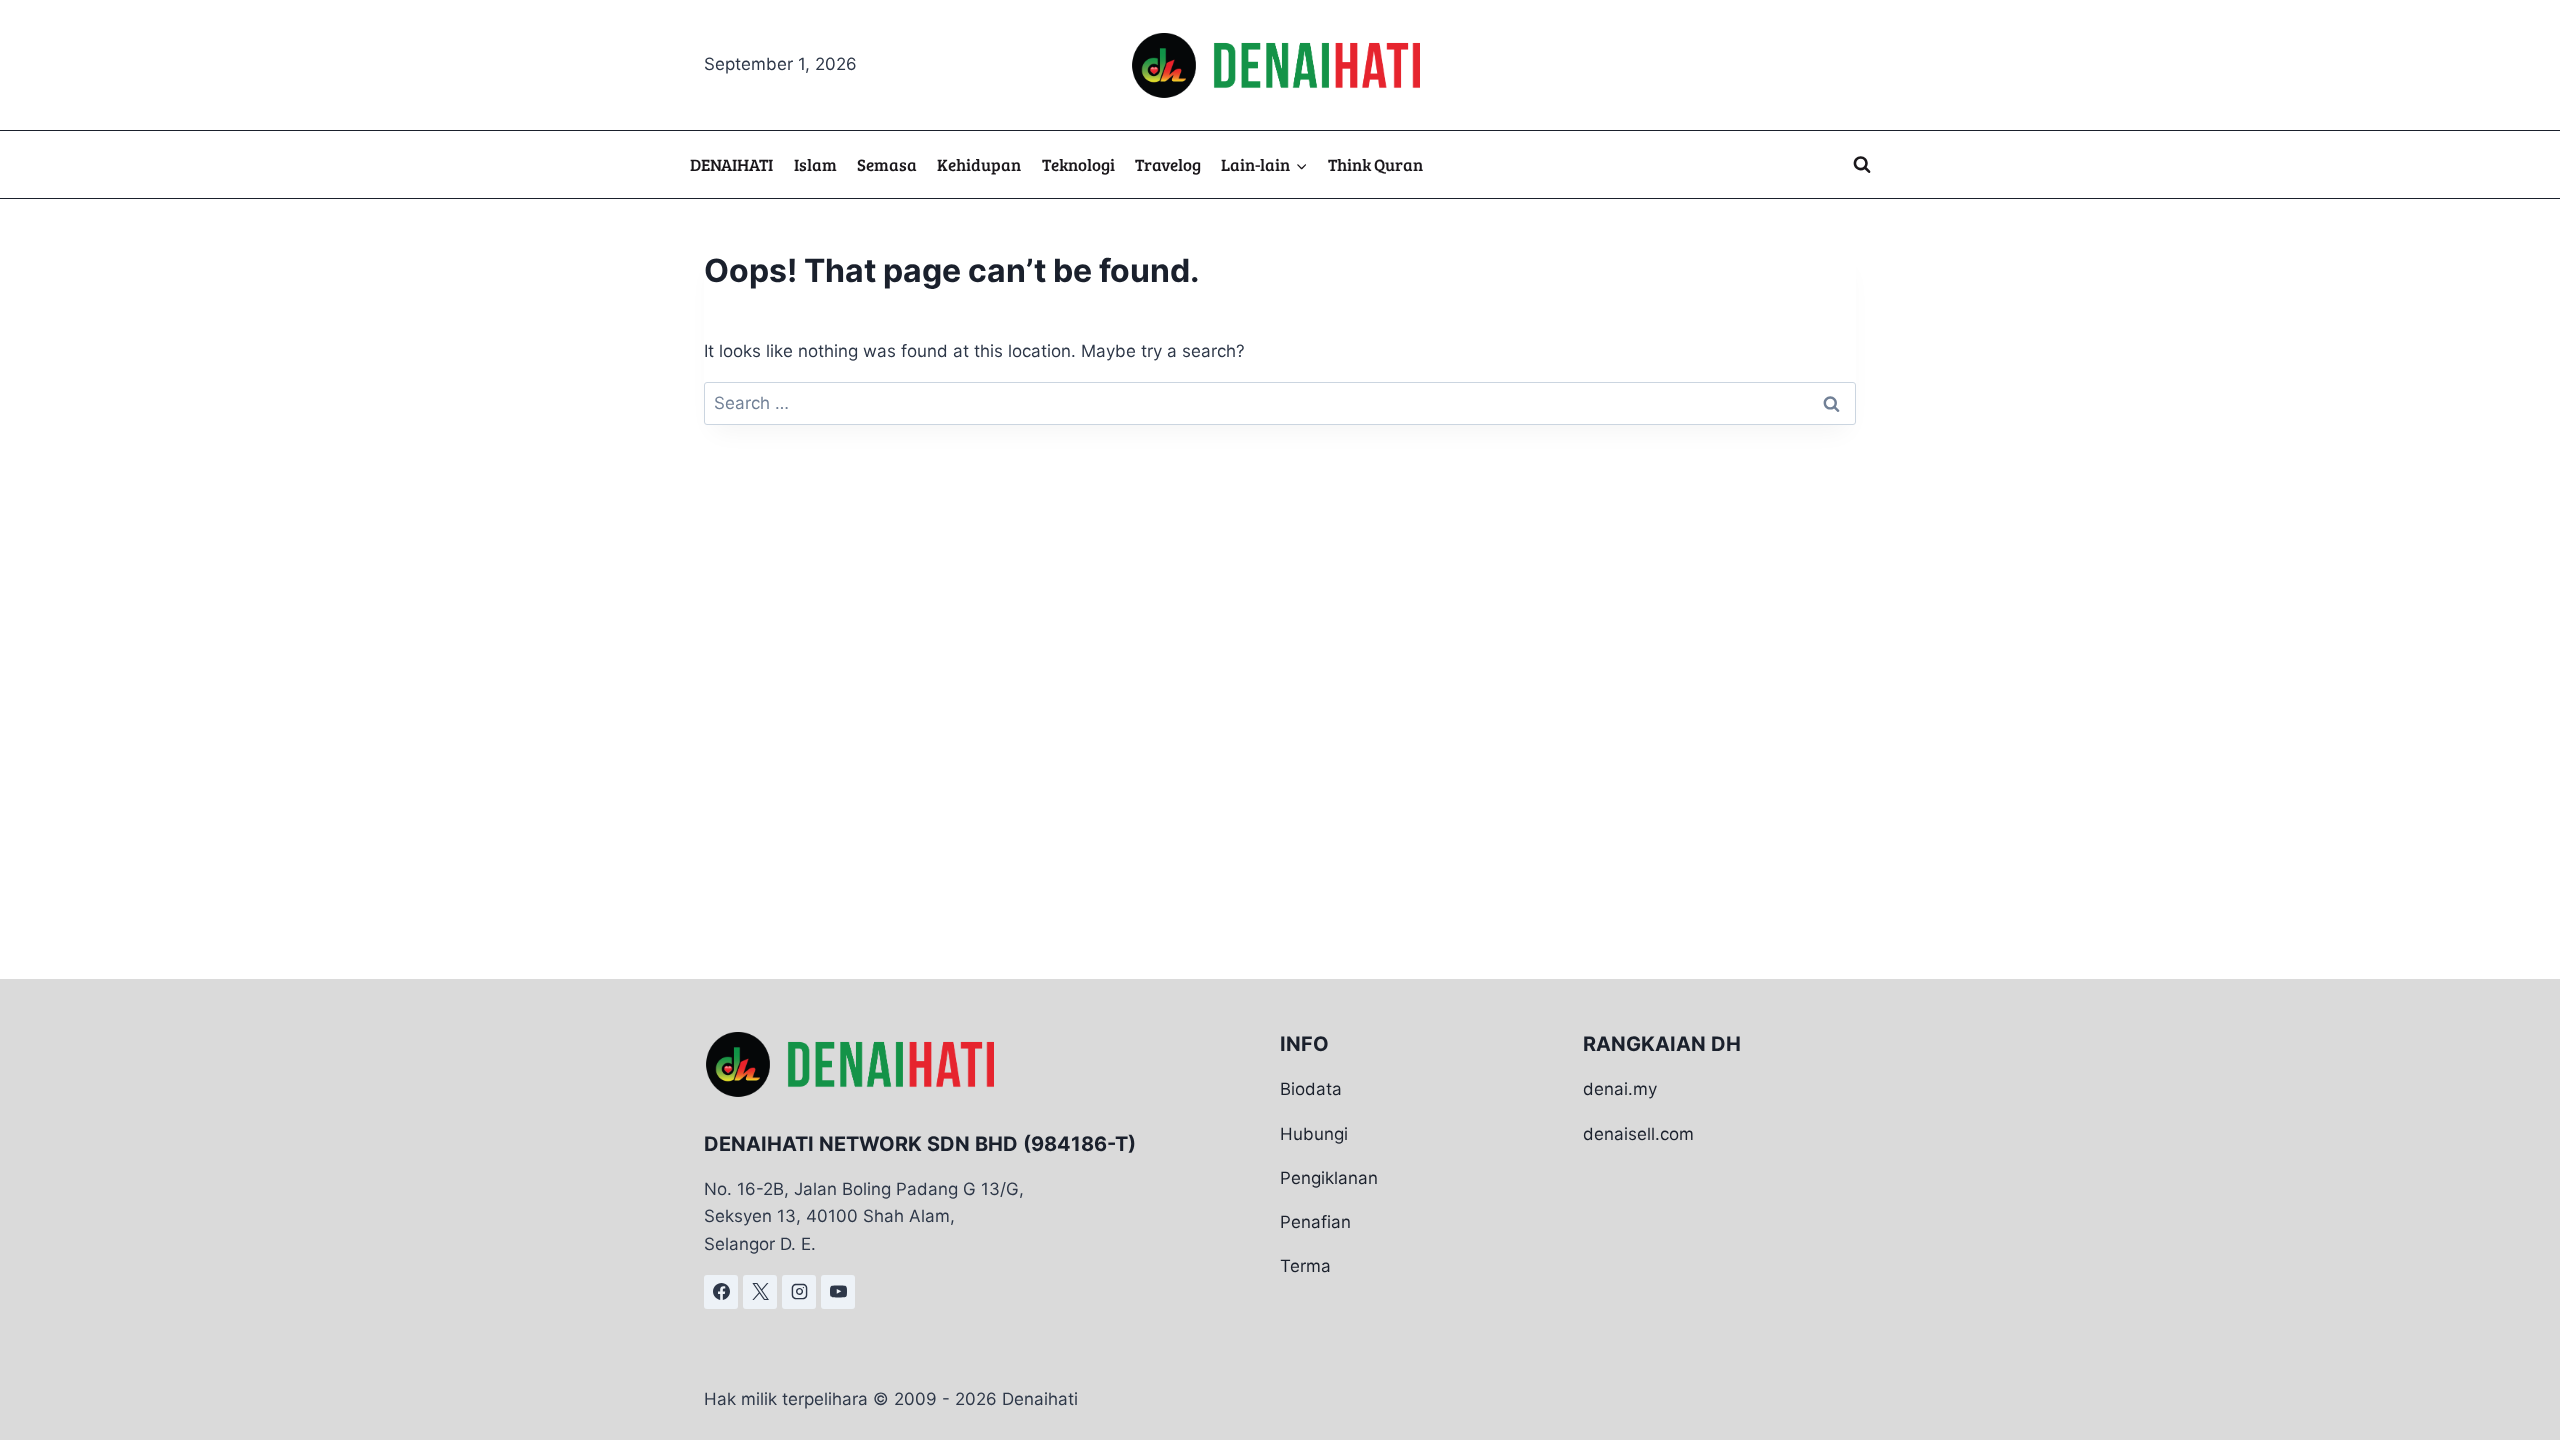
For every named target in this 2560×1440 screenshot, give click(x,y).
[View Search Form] (1862, 165)
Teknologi (1078, 164)
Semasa (887, 164)
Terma (1305, 1266)
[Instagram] (799, 1292)
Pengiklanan (1329, 1178)
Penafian (1315, 1222)
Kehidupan (979, 164)
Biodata (1311, 1089)
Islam (815, 164)
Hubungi (1314, 1134)
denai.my (1620, 1089)
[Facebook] (721, 1292)
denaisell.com (1638, 1134)
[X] (760, 1292)
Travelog (1168, 164)
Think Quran (1375, 164)
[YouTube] (838, 1292)
